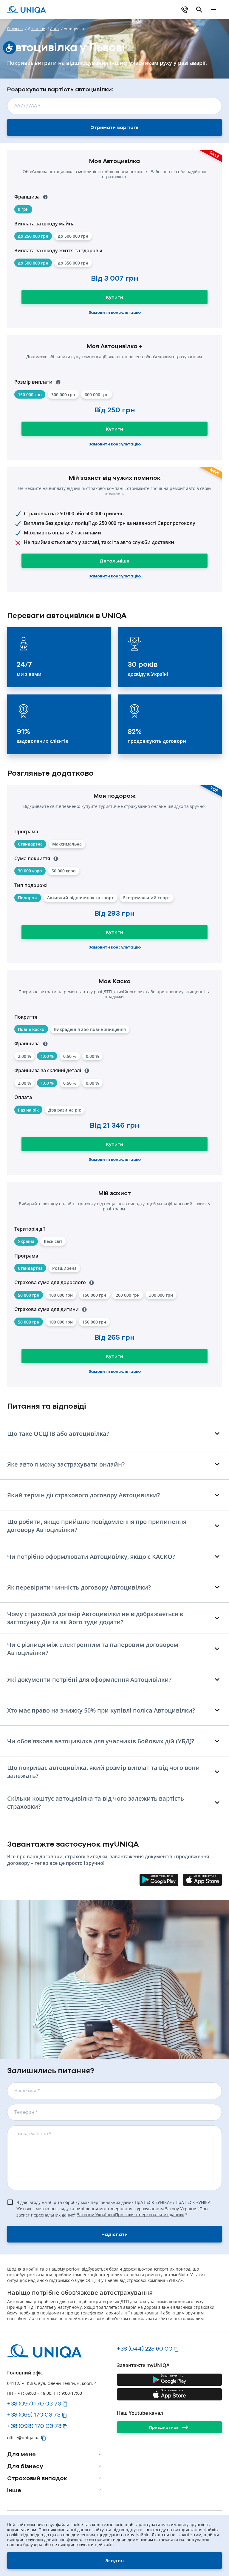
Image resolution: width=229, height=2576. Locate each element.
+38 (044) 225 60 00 (145, 2348)
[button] (73, 236)
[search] (199, 10)
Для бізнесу (25, 2466)
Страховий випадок (37, 2478)
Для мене (36, 29)
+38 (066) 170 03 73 (34, 2414)
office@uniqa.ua (23, 2438)
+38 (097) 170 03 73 (34, 2403)
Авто (54, 29)
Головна (15, 29)
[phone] (185, 10)
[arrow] (100, 2454)
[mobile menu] (213, 10)
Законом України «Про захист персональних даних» (130, 2215)
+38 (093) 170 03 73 (34, 2426)
